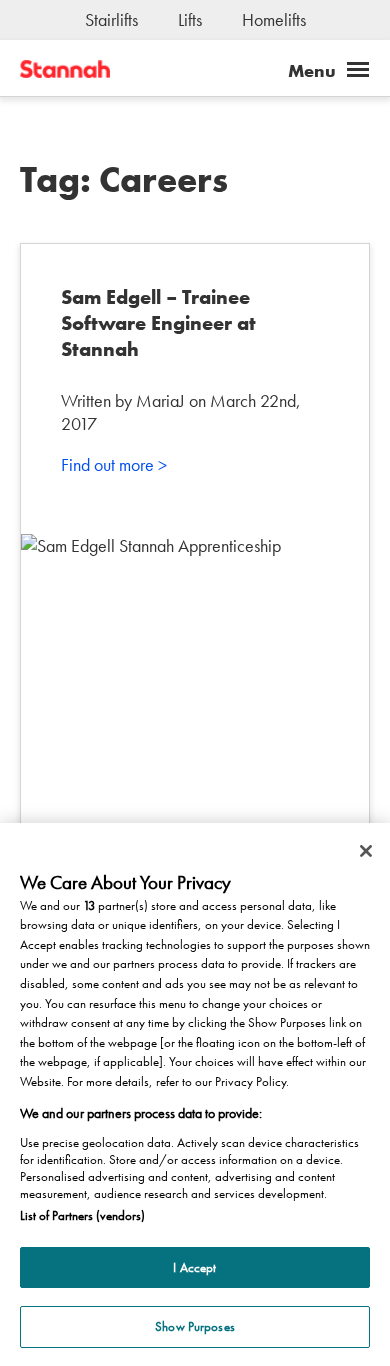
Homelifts (274, 19)
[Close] (366, 851)
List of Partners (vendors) (82, 1215)
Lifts (190, 19)
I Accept (194, 1267)
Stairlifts (111, 19)
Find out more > (114, 464)
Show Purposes (195, 1326)
